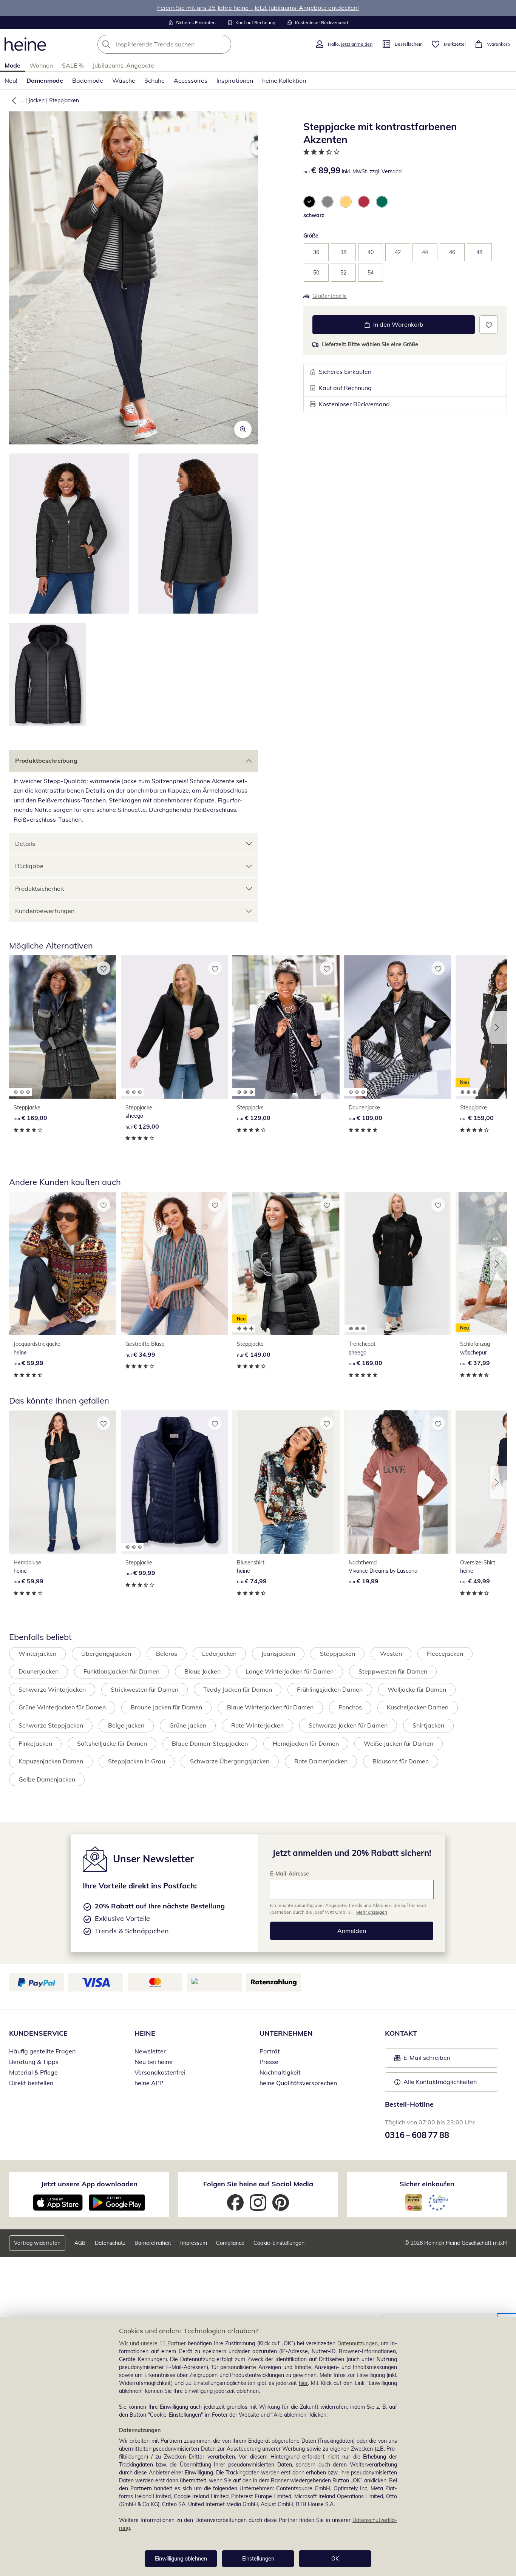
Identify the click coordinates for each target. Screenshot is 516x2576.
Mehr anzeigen (372, 1912)
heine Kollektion (284, 80)
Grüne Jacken (188, 1725)
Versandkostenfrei (160, 2072)
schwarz (314, 215)
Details (25, 844)
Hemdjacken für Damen (306, 1743)
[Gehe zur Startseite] (25, 44)
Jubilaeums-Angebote (123, 65)
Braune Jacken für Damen (166, 1707)
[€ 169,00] (63, 1027)
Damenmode (45, 80)
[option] (309, 202)
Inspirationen (235, 80)
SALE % (73, 65)
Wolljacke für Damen (417, 1689)
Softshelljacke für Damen (112, 1743)
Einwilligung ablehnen (181, 2559)
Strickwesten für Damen (144, 1689)
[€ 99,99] (175, 1482)
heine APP (149, 2083)
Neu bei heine (154, 2062)
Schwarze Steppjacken (51, 1725)
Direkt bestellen (31, 2083)
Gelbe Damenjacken (47, 1779)
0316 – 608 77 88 (417, 2135)
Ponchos (350, 1707)
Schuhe (154, 80)
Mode (12, 65)
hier (303, 2383)
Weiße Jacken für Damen (399, 1743)
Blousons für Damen (401, 1761)
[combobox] (181, 44)
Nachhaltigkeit (280, 2072)
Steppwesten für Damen (393, 1671)
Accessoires (191, 80)
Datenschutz (110, 2243)
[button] (12, 100)
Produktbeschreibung (46, 760)
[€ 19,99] (398, 1482)
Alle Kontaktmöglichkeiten (440, 2082)
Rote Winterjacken (257, 1725)
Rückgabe (29, 866)
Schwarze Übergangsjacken (230, 1761)
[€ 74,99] (286, 1482)
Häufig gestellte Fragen (42, 2051)
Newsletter (150, 2051)
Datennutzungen (358, 2343)
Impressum (194, 2243)
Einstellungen (258, 2559)
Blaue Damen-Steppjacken (210, 1743)
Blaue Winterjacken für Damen (270, 1707)
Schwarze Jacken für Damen (348, 1725)
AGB (80, 2243)
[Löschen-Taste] (223, 44)
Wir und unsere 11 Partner (152, 2343)
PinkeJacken (35, 1743)
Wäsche (124, 80)
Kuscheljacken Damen (418, 1707)
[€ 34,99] (175, 1264)
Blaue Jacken (202, 1671)
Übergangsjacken (106, 1654)
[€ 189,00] (398, 1027)
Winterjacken (37, 1654)
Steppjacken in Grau (137, 1761)
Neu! (11, 80)
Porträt (270, 2051)
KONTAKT (401, 2033)
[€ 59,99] (63, 1264)
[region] (258, 2447)
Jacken (36, 100)
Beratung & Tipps (34, 2062)
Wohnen (41, 65)
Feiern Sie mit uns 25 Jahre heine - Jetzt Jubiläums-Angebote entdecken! (258, 8)
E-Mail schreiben (422, 2060)
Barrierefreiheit (153, 2243)
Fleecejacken (445, 1654)
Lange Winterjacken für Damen (290, 1671)
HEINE (145, 2033)
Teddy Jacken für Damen (238, 1689)
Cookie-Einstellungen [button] (279, 2243)
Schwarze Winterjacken (52, 1689)
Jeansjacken (278, 1654)
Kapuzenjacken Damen (51, 1761)
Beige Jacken (126, 1725)
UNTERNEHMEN (286, 2033)
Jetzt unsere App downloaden (89, 2184)
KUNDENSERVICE (38, 2033)
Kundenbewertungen (45, 911)
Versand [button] (392, 171)
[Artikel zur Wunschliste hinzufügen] (489, 325)
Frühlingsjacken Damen (330, 1689)
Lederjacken (219, 1654)
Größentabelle (330, 296)
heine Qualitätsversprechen (298, 2083)
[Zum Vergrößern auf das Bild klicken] (243, 429)
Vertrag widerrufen (37, 2243)
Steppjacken (64, 100)
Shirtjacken (428, 1725)
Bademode (88, 80)
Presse (269, 2062)
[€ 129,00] (175, 1027)
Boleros (167, 1654)
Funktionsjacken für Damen (121, 1671)
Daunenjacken (39, 1671)
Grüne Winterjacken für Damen (62, 1707)
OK (335, 2559)
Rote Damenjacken (321, 1761)
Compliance (230, 2243)
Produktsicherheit (40, 888)
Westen (391, 1654)
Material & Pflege (33, 2072)
